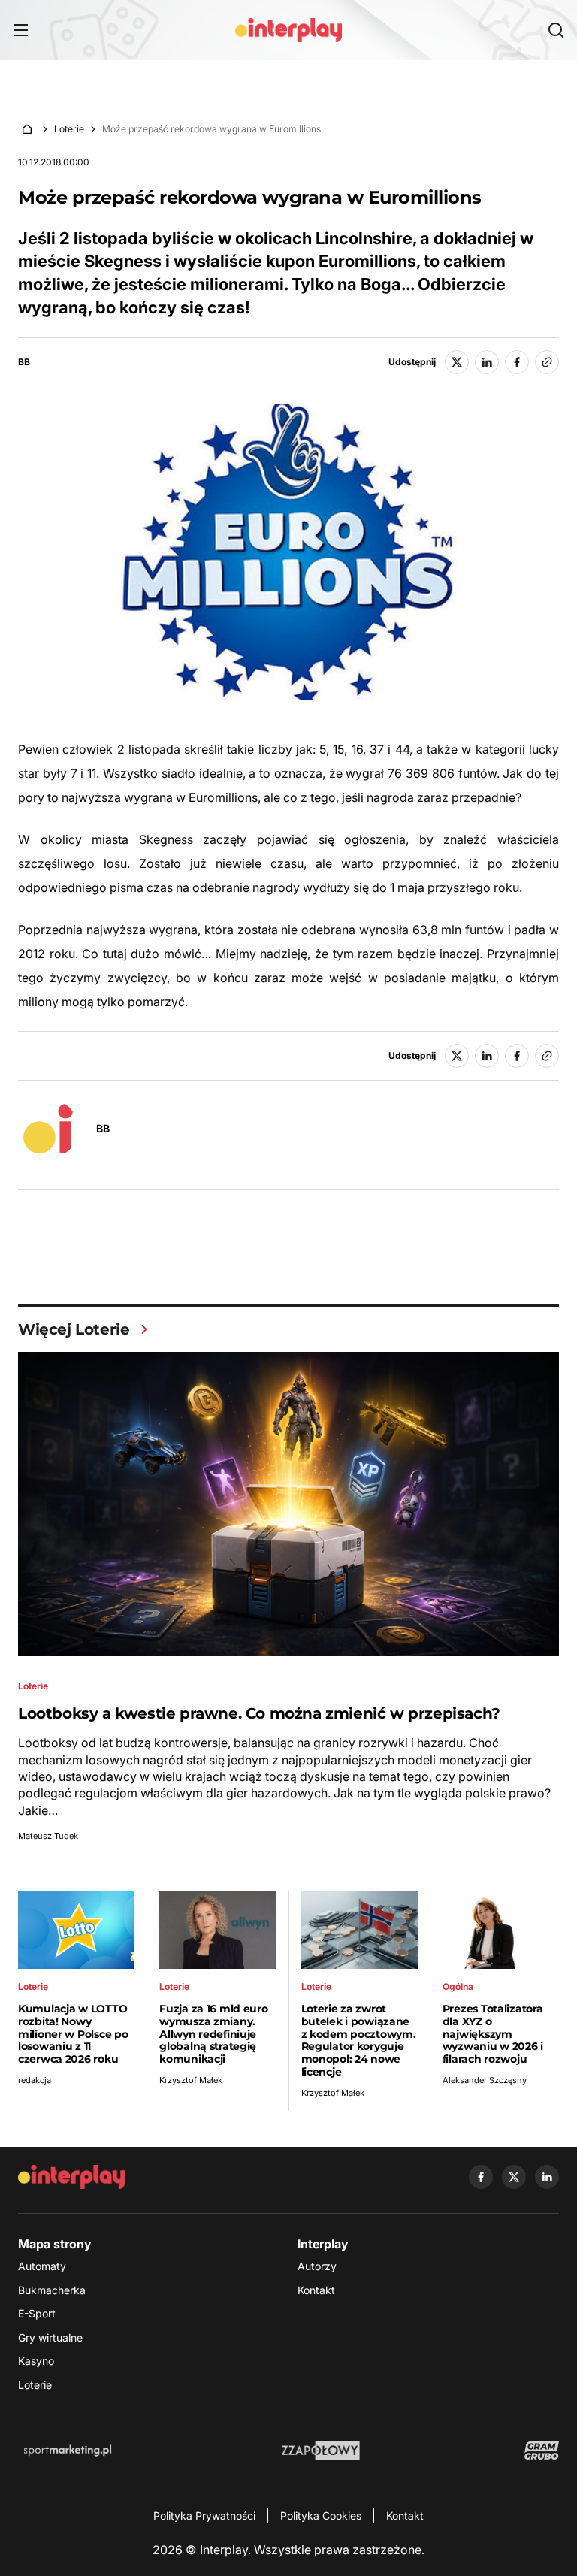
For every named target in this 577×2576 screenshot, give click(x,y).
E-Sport (37, 2313)
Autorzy (317, 2266)
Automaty (42, 2266)
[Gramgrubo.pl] (542, 2451)
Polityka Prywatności (204, 2516)
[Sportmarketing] (68, 2451)
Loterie (69, 129)
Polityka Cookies (321, 2516)
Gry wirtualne (50, 2337)
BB (24, 362)
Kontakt (316, 2290)
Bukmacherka (52, 2290)
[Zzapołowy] (321, 2451)
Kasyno (36, 2361)
